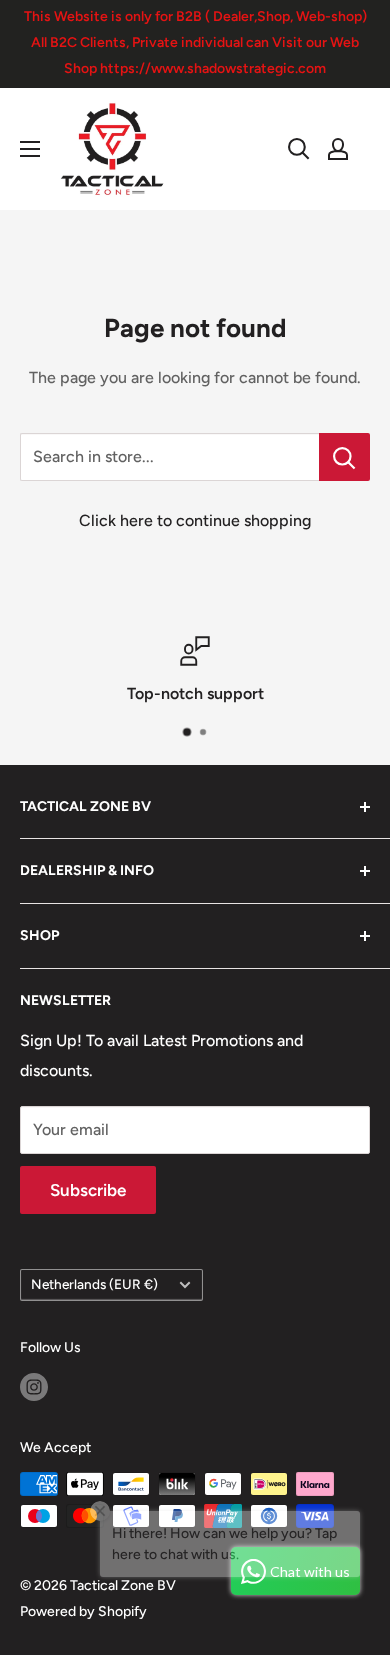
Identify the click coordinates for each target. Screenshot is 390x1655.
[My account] (338, 149)
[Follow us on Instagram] (34, 1387)
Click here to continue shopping (195, 520)
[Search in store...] (344, 457)
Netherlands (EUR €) (94, 1284)
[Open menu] (30, 149)
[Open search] (299, 149)
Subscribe (88, 1190)
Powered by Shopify (83, 1611)
